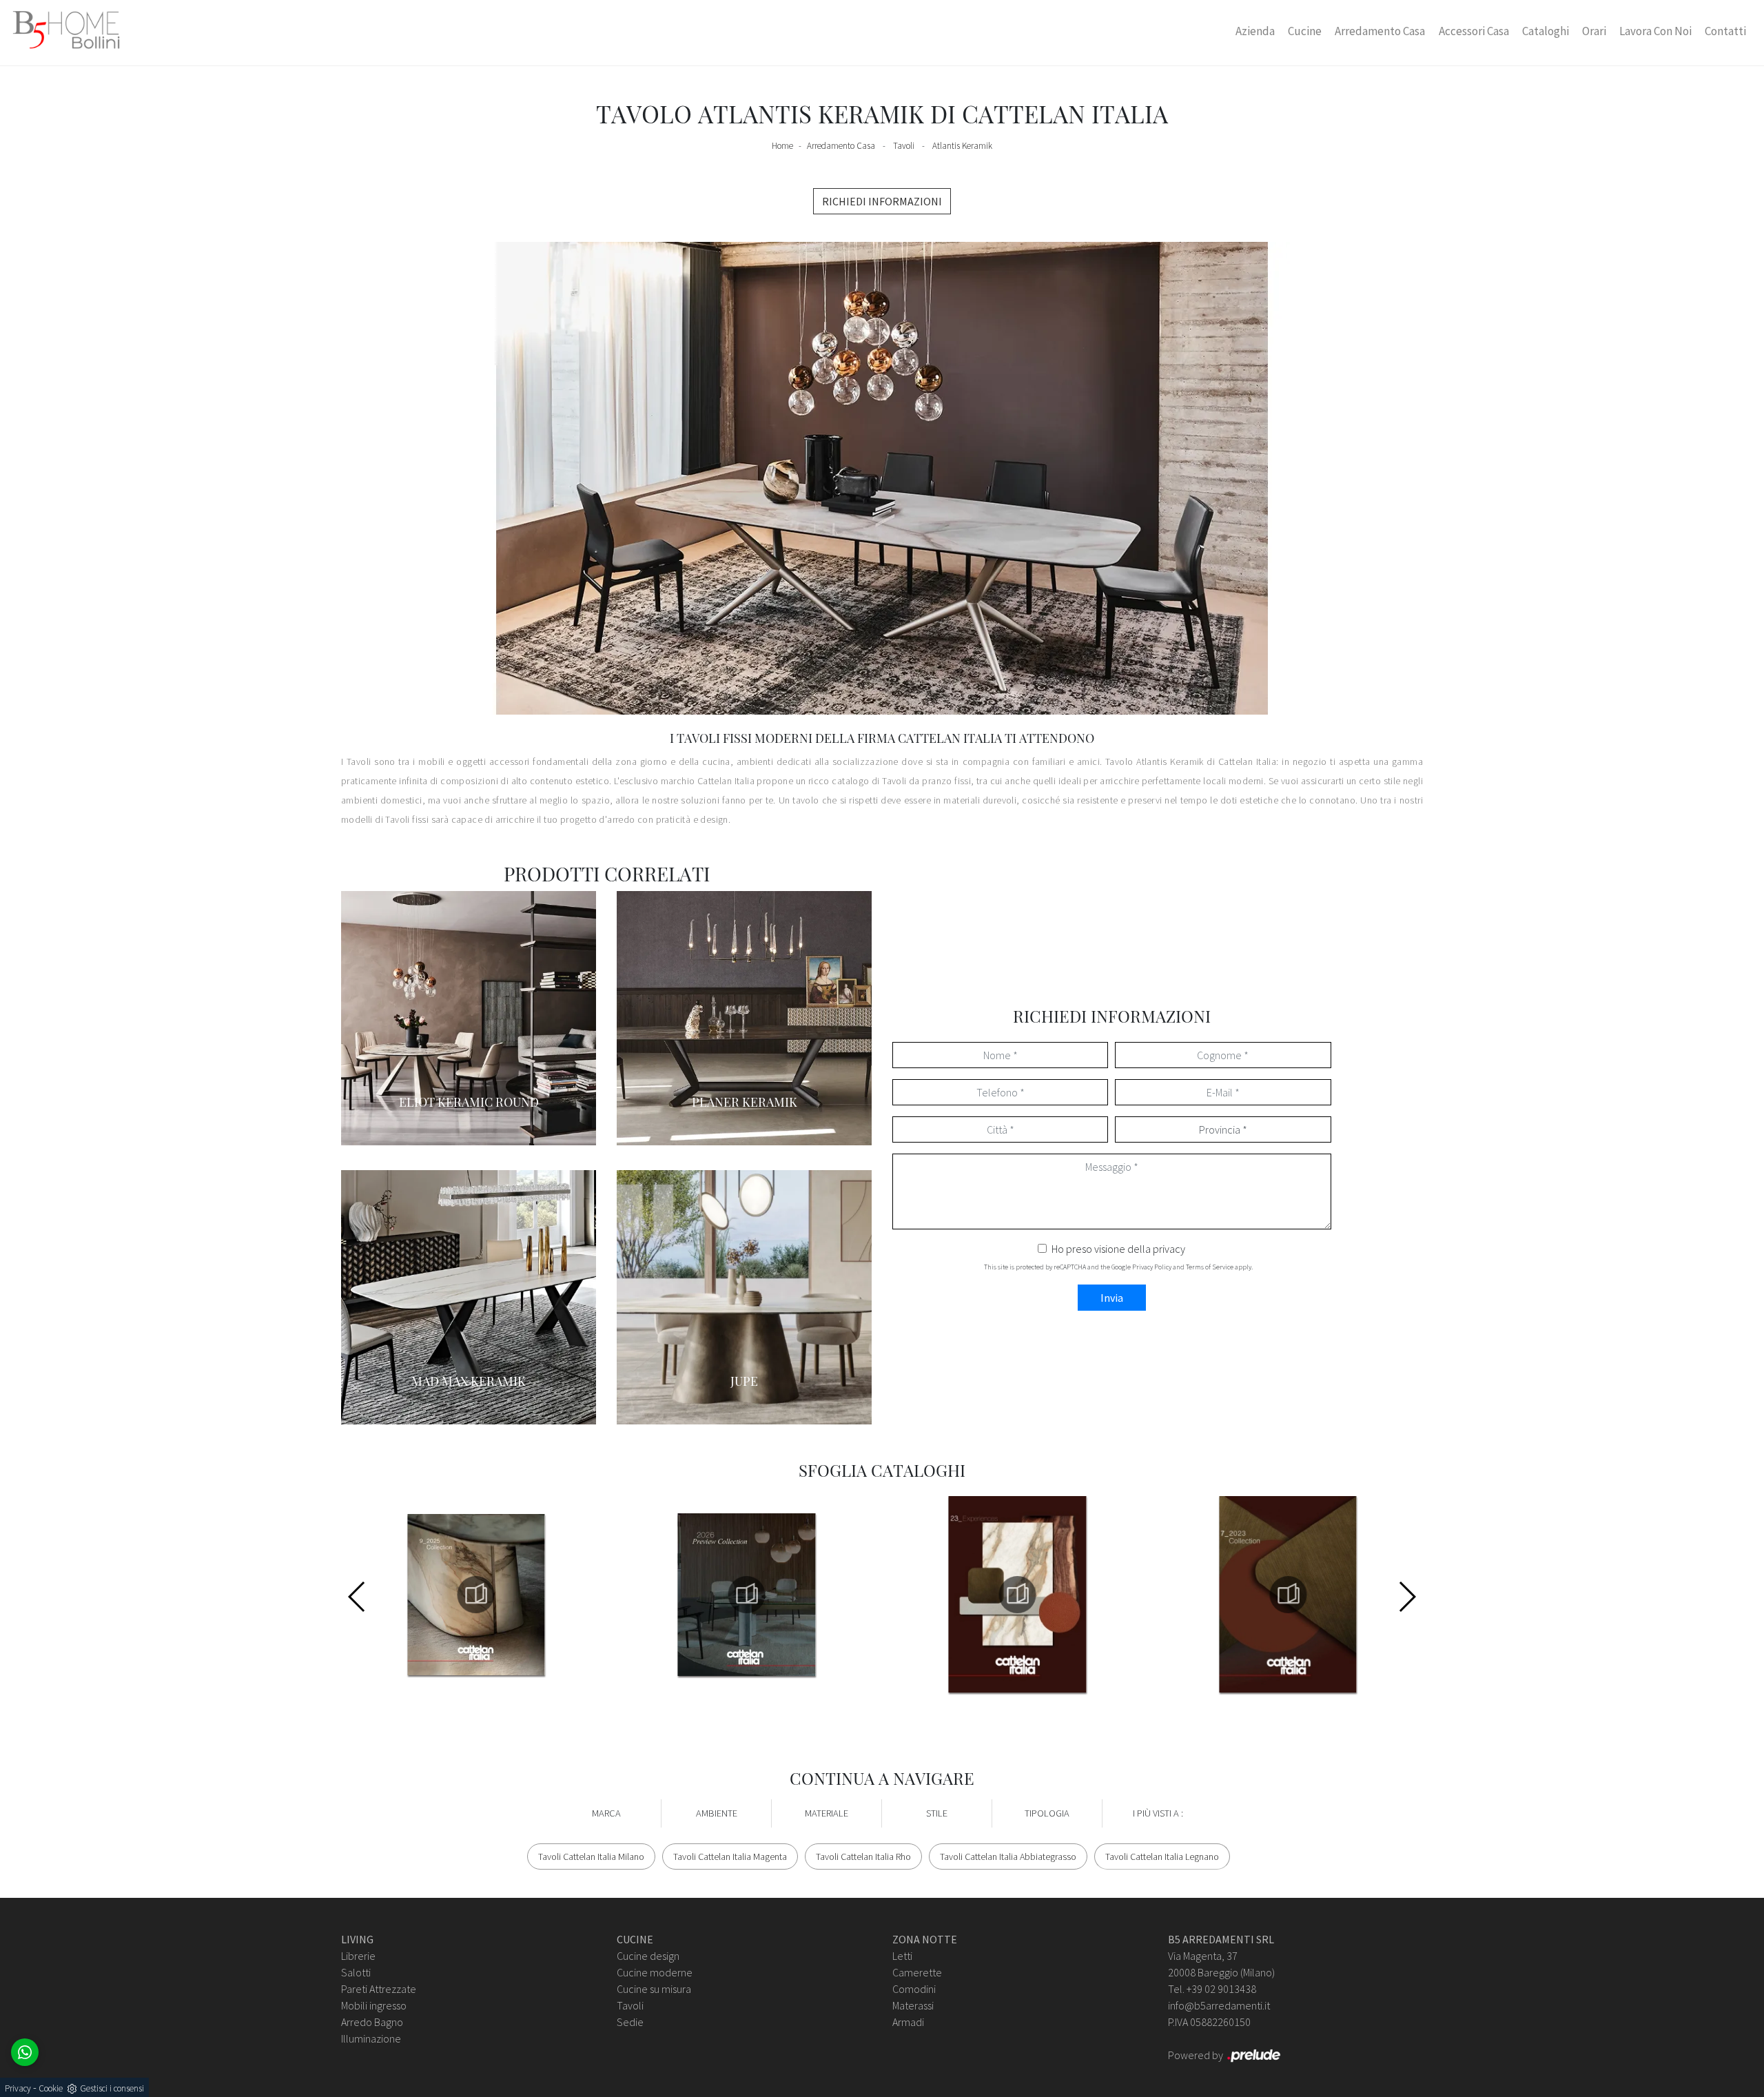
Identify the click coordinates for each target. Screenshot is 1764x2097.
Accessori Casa (1474, 31)
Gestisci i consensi (112, 2088)
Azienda (1255, 31)
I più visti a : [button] (1158, 1813)
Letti (902, 1956)
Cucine (1305, 31)
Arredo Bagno (372, 2022)
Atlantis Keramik (962, 146)
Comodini (914, 1989)
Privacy (18, 2088)
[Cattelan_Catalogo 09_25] (476, 1595)
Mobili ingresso (374, 2005)
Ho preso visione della (1118, 1249)
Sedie (630, 2022)
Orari (1594, 31)
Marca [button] (606, 1813)
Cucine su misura (654, 1989)
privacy (1169, 1249)
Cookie (51, 2088)
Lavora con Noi (1655, 31)
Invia (1112, 1298)
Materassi (913, 2005)
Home (782, 146)
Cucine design (648, 1956)
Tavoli (904, 146)
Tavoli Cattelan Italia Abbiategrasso (1008, 1856)
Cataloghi (1546, 31)
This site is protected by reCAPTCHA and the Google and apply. (1118, 1267)
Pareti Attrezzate (379, 1989)
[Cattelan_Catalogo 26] (747, 1595)
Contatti (1725, 31)
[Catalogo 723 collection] (1288, 1595)
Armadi (908, 2022)
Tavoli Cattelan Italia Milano (591, 1856)
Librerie (358, 1956)
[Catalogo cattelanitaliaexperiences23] (1017, 1595)
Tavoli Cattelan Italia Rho (863, 1856)
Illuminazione (371, 2038)
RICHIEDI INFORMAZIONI (882, 201)
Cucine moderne (655, 1972)
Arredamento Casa (1380, 31)
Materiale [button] (827, 1813)
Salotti (356, 1972)
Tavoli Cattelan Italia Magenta (730, 1856)
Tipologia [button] (1047, 1813)
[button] (1407, 1597)
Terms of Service (1210, 1267)
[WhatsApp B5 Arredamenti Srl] (25, 2052)
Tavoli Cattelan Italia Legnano (1162, 1856)
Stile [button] (937, 1813)
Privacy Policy (1152, 1267)
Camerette (917, 1972)
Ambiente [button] (717, 1813)
